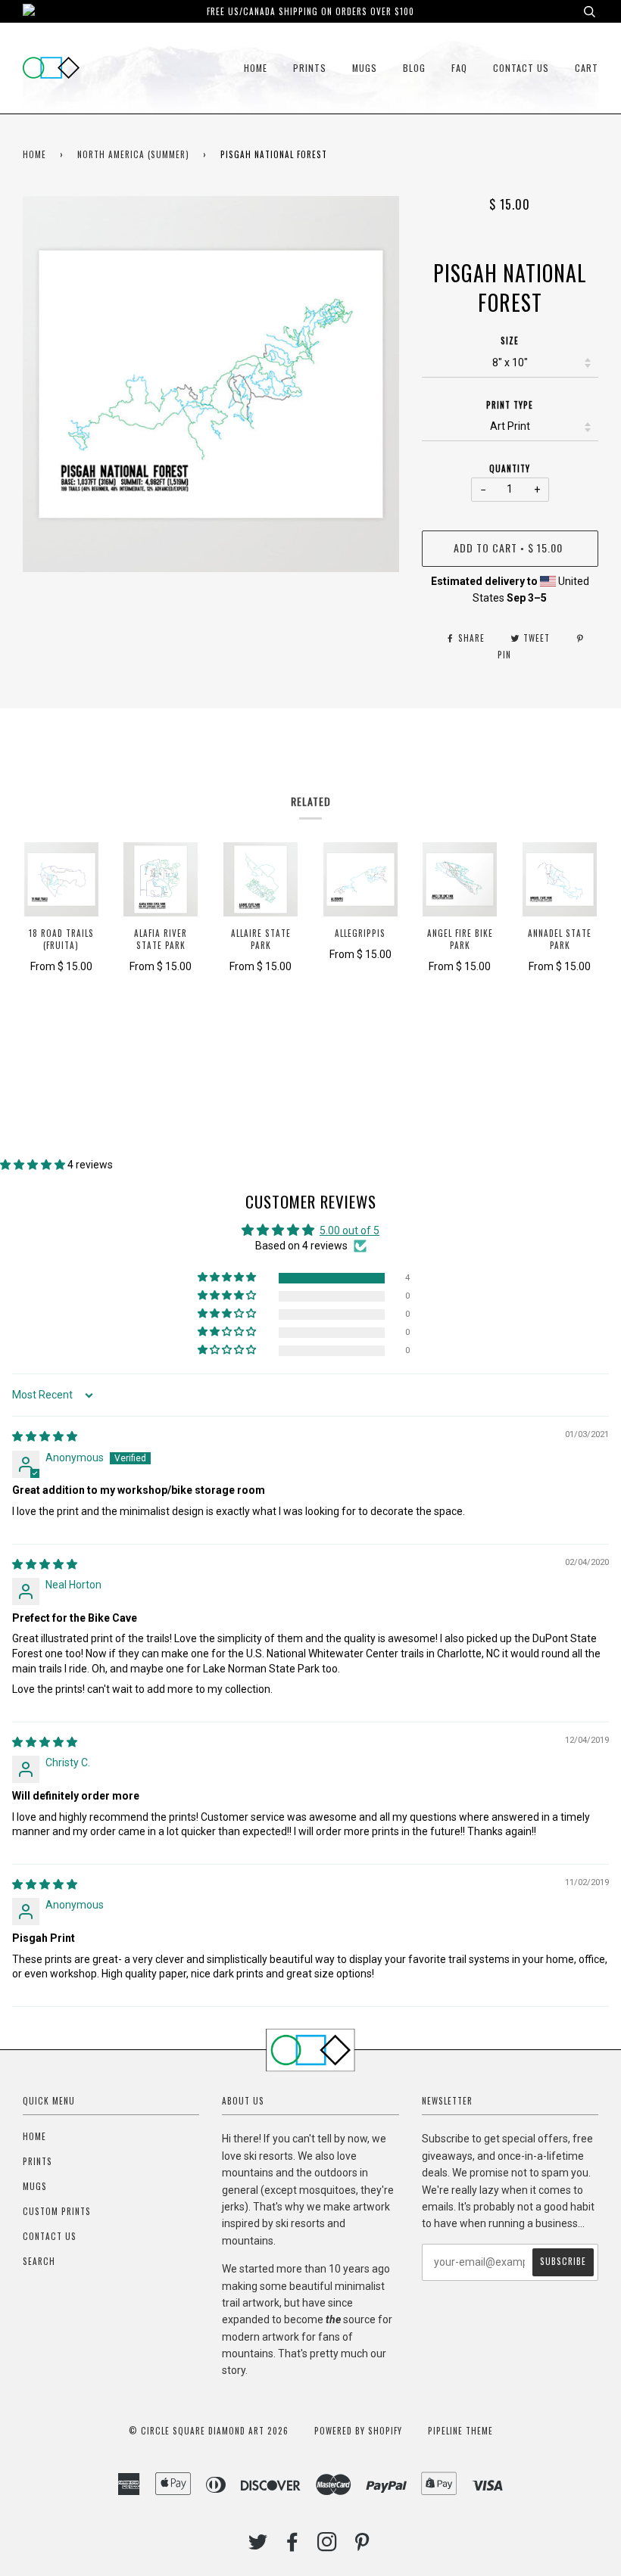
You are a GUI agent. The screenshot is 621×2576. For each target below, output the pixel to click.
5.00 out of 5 (350, 1230)
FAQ (459, 68)
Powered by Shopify (358, 2431)
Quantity (510, 468)
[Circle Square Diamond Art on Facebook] (293, 2546)
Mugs (365, 68)
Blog (414, 68)
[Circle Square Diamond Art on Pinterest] (362, 2546)
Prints (310, 68)
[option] (211, 384)
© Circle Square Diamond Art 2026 (209, 2431)
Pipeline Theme (460, 2431)
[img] (45, 1436)
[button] (34, 1165)
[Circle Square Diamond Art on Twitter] (258, 2546)
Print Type (510, 405)
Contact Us (521, 68)
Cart (587, 68)
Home (256, 68)
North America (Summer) (133, 154)
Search (39, 2261)
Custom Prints (57, 2211)
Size (510, 341)
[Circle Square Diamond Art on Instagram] (328, 2546)
